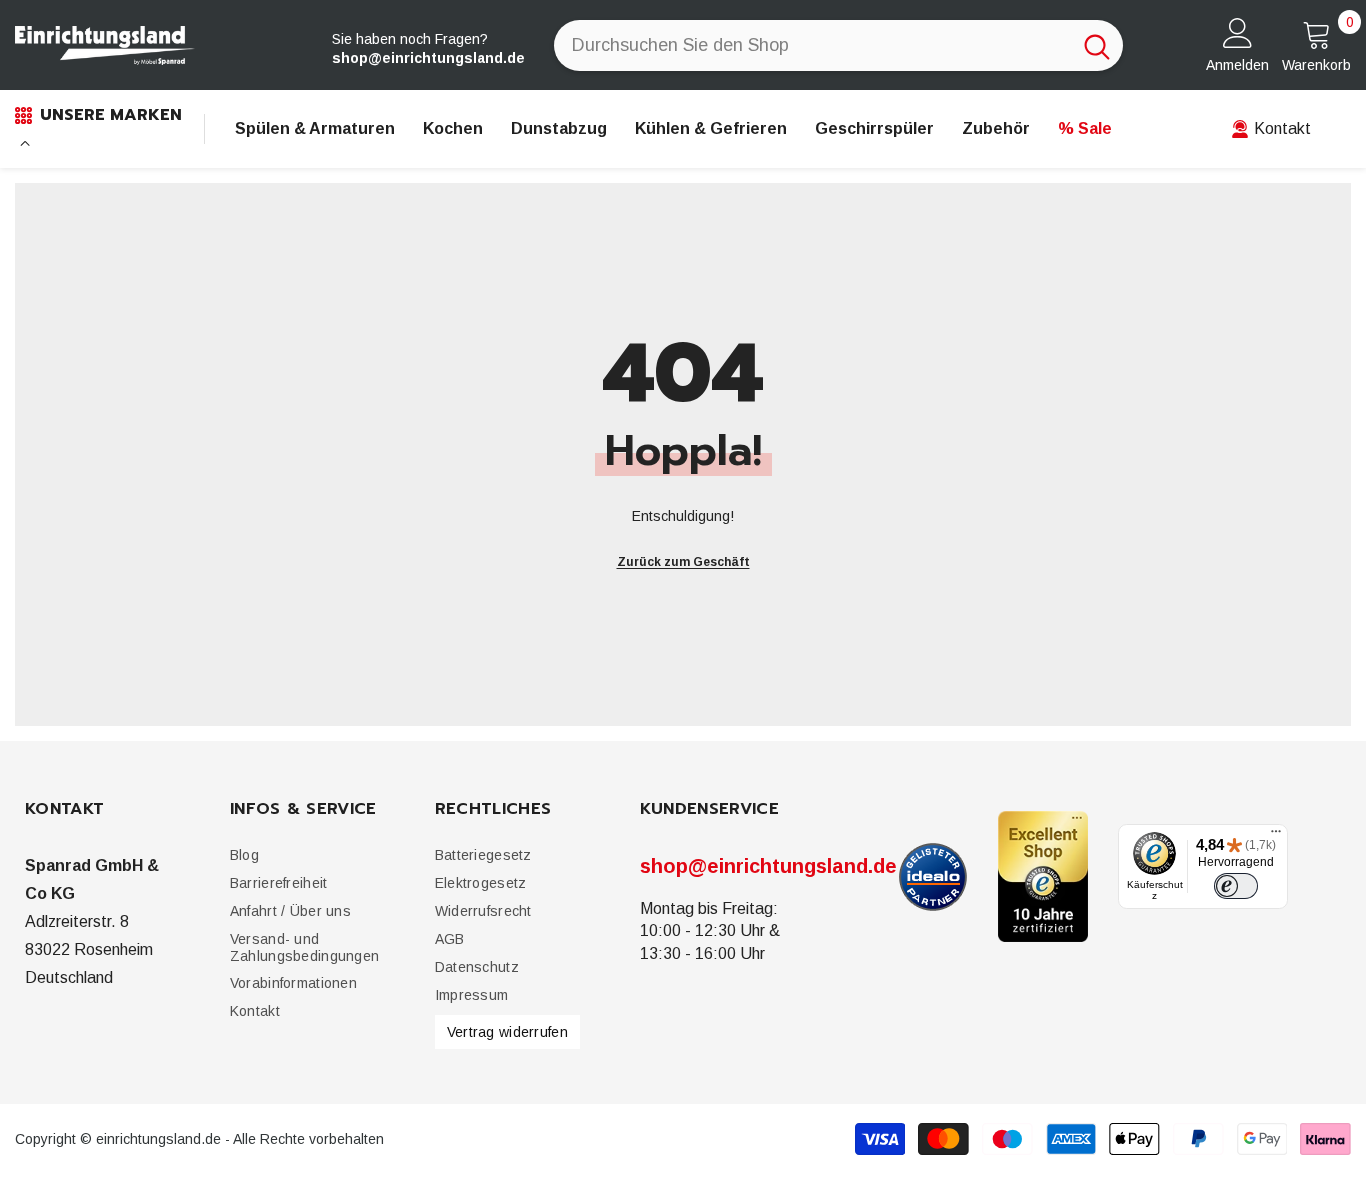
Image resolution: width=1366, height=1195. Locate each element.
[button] (278, 883)
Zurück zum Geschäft (683, 562)
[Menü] (1276, 836)
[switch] (1236, 886)
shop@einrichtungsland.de (768, 866)
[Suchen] (838, 45)
